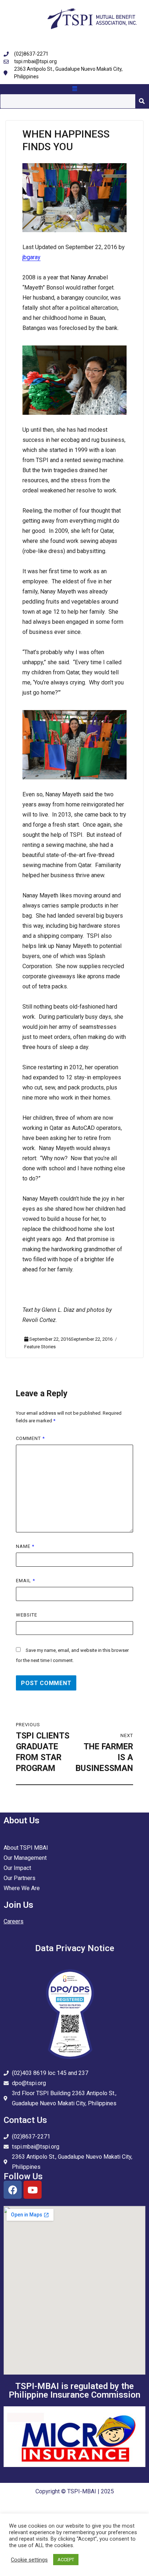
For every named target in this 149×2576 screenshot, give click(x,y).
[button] (74, 89)
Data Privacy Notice (75, 1948)
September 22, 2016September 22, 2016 (71, 1339)
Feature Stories (40, 1347)
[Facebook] (13, 2190)
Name (25, 1546)
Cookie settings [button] (29, 2560)
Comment (30, 1438)
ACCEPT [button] (66, 2560)
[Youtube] (33, 2190)
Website (27, 1615)
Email (25, 1581)
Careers (14, 1921)
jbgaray (31, 257)
